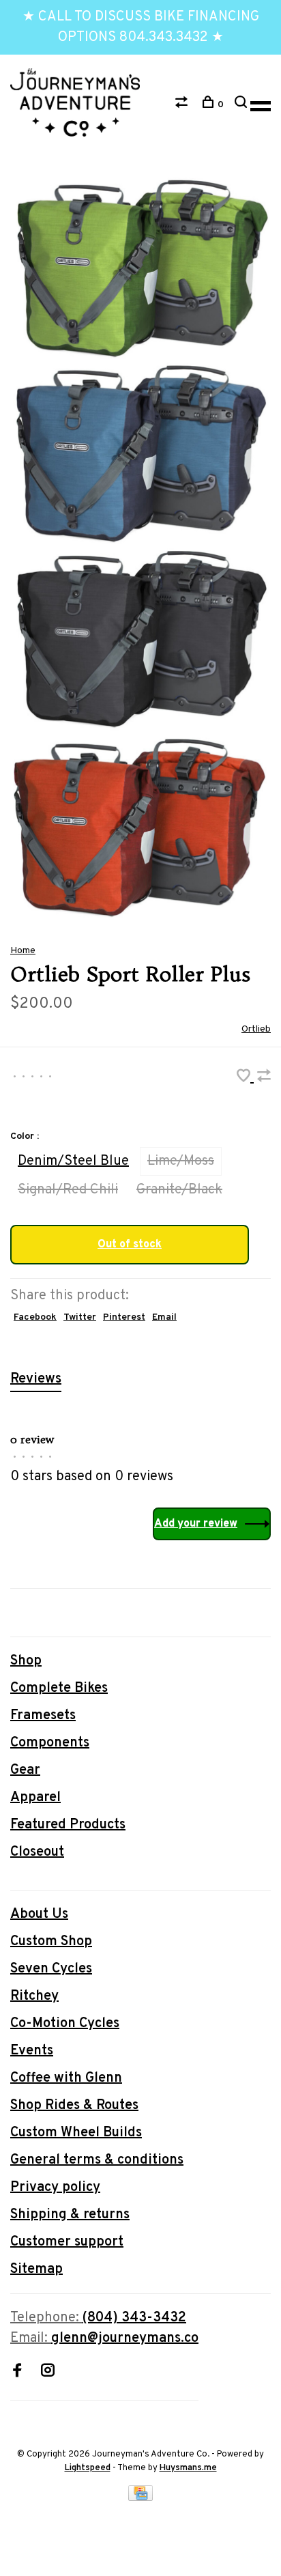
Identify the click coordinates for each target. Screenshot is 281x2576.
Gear (25, 1770)
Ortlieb (256, 1029)
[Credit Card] (140, 2497)
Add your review (196, 1524)
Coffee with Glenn (66, 2078)
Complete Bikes (59, 1688)
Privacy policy (55, 2188)
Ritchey (34, 1996)
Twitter (80, 1317)
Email (164, 1317)
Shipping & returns (70, 2215)
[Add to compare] (264, 1078)
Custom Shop (51, 1942)
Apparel (35, 1798)
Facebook (35, 1317)
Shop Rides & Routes (74, 2106)
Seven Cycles (51, 1969)
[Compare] (183, 105)
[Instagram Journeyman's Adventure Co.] (48, 2373)
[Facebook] (17, 2373)
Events (32, 2051)
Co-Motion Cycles (65, 2024)
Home (23, 951)
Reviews (36, 1379)
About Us (39, 1914)
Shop (26, 1661)
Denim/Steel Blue (73, 1161)
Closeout (37, 1852)
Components (50, 1743)
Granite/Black (179, 1190)
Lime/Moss (181, 1161)
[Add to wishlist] (245, 1078)
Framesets (43, 1716)
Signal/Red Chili (68, 1190)
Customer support (67, 2242)
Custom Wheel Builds (76, 2133)
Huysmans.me (188, 2468)
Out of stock (130, 1245)
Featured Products (68, 1825)
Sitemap (36, 2269)
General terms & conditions (97, 2160)
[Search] (242, 105)
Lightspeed (88, 2468)
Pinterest (124, 1317)
